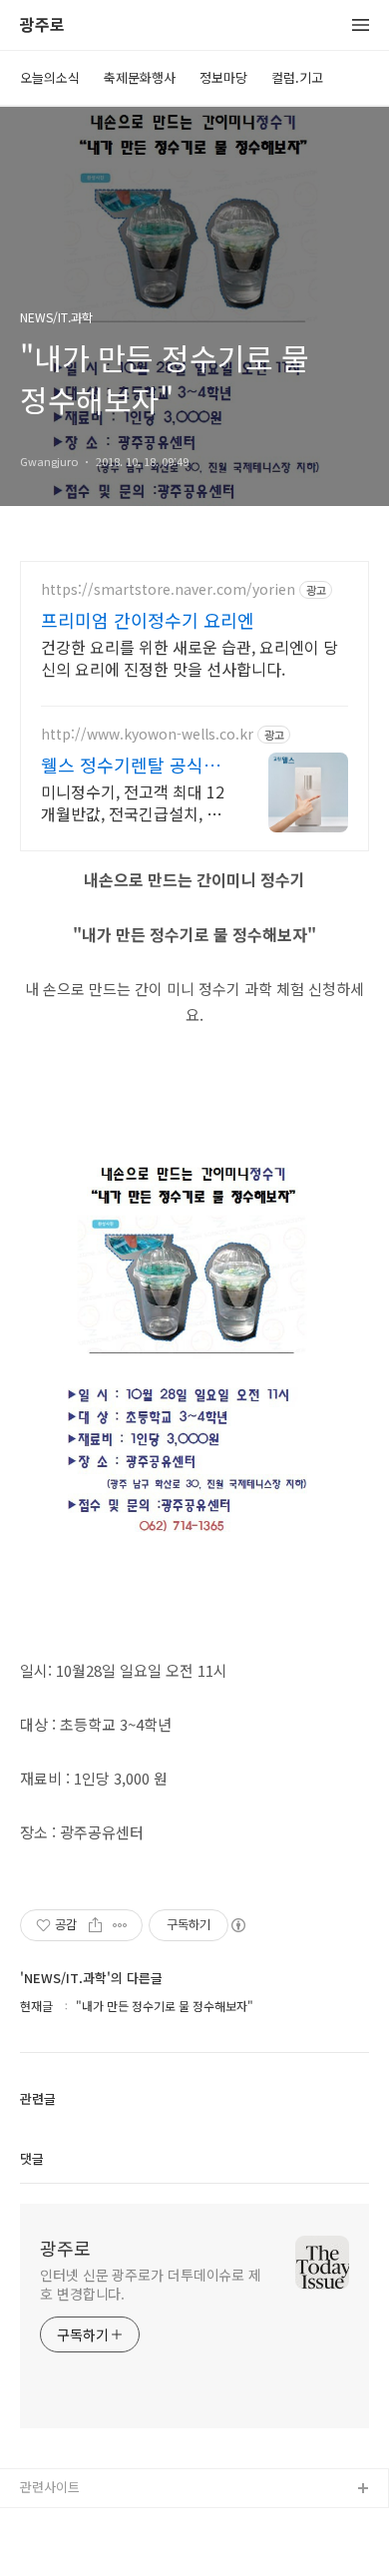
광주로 (42, 25)
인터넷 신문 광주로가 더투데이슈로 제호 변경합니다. (151, 2284)
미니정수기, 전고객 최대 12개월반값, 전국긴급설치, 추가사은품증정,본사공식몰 (133, 802)
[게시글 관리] (120, 1925)
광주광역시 (51, 2522)
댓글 (32, 2158)
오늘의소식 (50, 77)
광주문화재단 (57, 2554)
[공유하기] (95, 1925)
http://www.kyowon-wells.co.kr (147, 734)
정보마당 (223, 77)
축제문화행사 (140, 77)
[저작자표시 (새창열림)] (237, 1925)
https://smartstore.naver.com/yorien (168, 589)
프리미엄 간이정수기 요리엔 (148, 620)
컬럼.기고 (297, 77)
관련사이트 (50, 2487)
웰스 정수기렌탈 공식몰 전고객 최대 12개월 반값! (131, 765)
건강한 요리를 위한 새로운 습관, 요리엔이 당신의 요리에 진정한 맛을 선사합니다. (190, 657)
